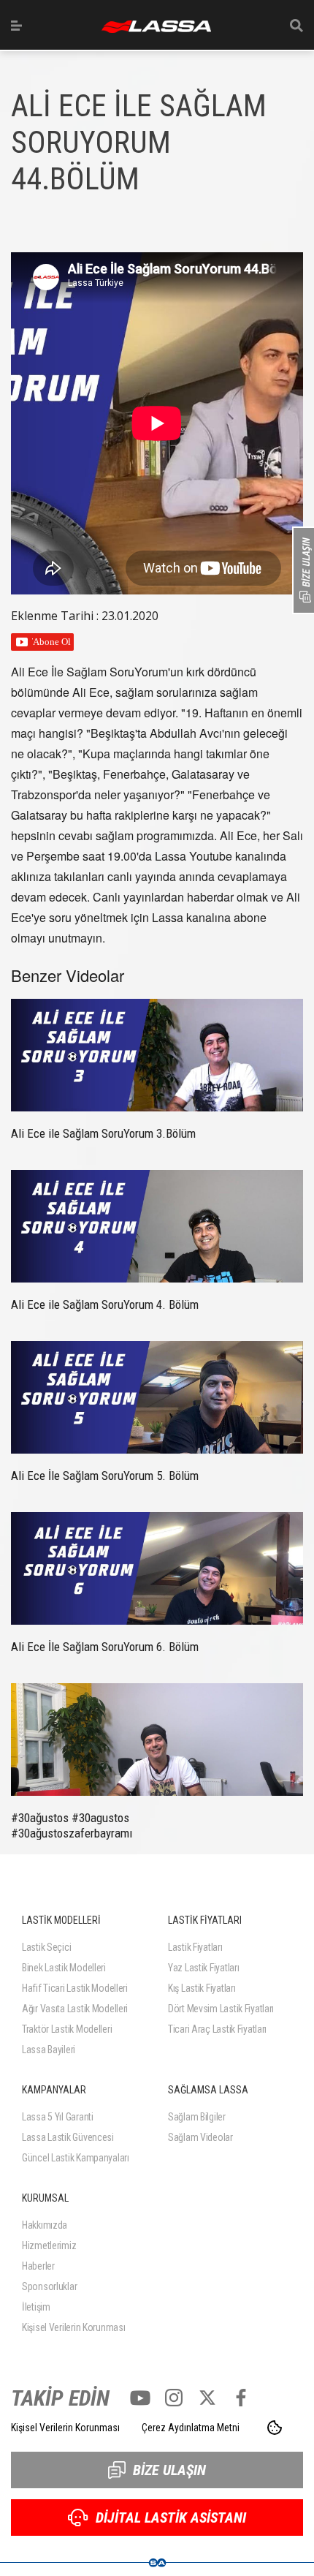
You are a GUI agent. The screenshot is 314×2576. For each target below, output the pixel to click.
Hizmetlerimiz (49, 2245)
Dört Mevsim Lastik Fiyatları (221, 2009)
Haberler (38, 2266)
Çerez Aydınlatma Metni (191, 2428)
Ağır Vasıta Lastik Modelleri (75, 2009)
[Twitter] (207, 2398)
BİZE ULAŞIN (169, 2470)
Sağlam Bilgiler (197, 2117)
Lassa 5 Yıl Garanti (58, 2117)
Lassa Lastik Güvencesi (68, 2137)
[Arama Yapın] (296, 26)
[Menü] (16, 26)
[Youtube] (140, 2398)
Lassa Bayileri (49, 2050)
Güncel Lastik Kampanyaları (76, 2158)
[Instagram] (174, 2398)
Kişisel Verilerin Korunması (73, 2327)
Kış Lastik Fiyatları (202, 1988)
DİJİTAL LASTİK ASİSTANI (171, 2518)
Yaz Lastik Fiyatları (203, 1968)
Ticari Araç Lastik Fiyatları (217, 2029)
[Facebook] (241, 2398)
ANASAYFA (156, 27)
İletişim (36, 2307)
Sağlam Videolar (200, 2137)
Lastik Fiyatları (195, 1947)
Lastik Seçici (46, 1947)
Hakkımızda (45, 2225)
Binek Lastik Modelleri (64, 1968)
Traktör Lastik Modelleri (67, 2029)
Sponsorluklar (49, 2286)
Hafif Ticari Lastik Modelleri (75, 1988)
